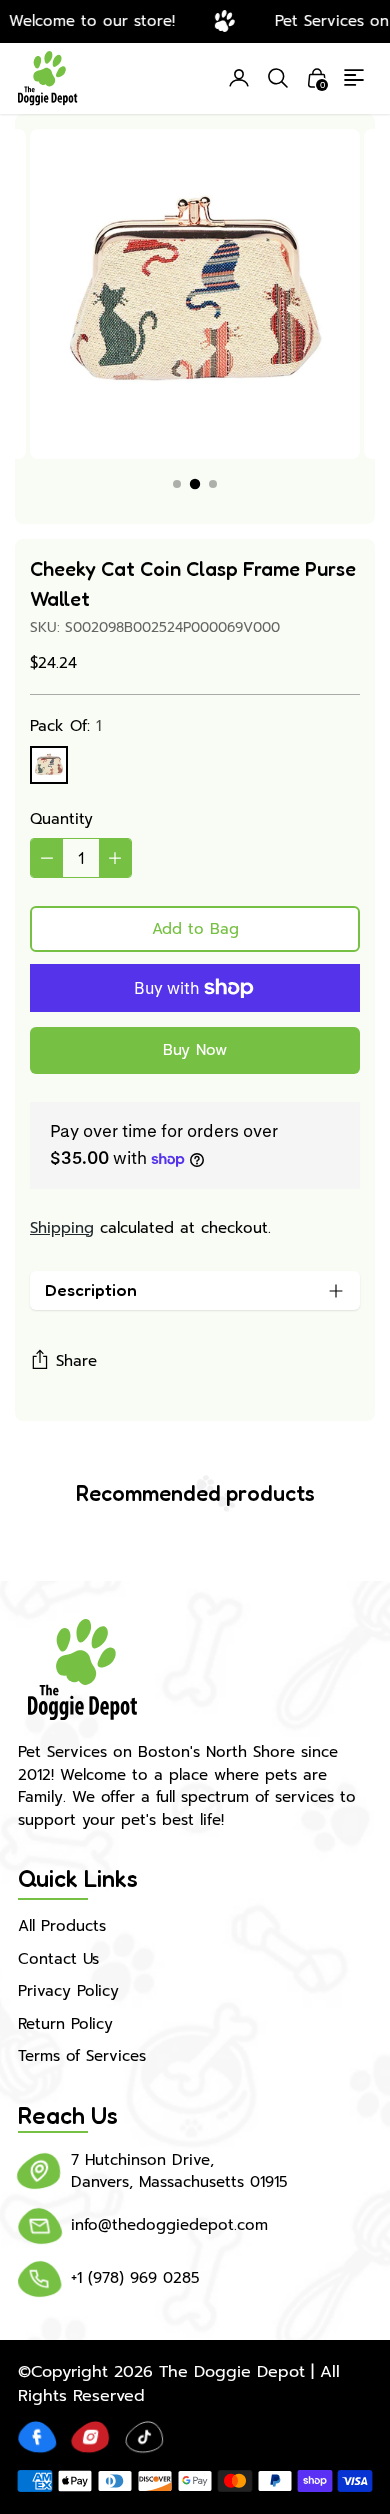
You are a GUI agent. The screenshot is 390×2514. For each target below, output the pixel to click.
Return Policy (65, 2024)
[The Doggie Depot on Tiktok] (145, 2437)
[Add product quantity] (115, 858)
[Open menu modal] (356, 78)
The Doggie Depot (232, 2372)
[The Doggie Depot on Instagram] (91, 2437)
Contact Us (58, 1959)
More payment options (195, 1050)
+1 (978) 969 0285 (135, 2278)
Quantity (61, 819)
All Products (62, 1926)
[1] (49, 765)
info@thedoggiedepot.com (169, 2225)
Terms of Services (82, 2056)
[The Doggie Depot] (48, 79)
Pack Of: (65, 726)
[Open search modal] (278, 78)
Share (76, 1361)
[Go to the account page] (239, 78)
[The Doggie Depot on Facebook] (37, 2437)
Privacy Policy (68, 1991)
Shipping (62, 1228)
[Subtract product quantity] (47, 858)
